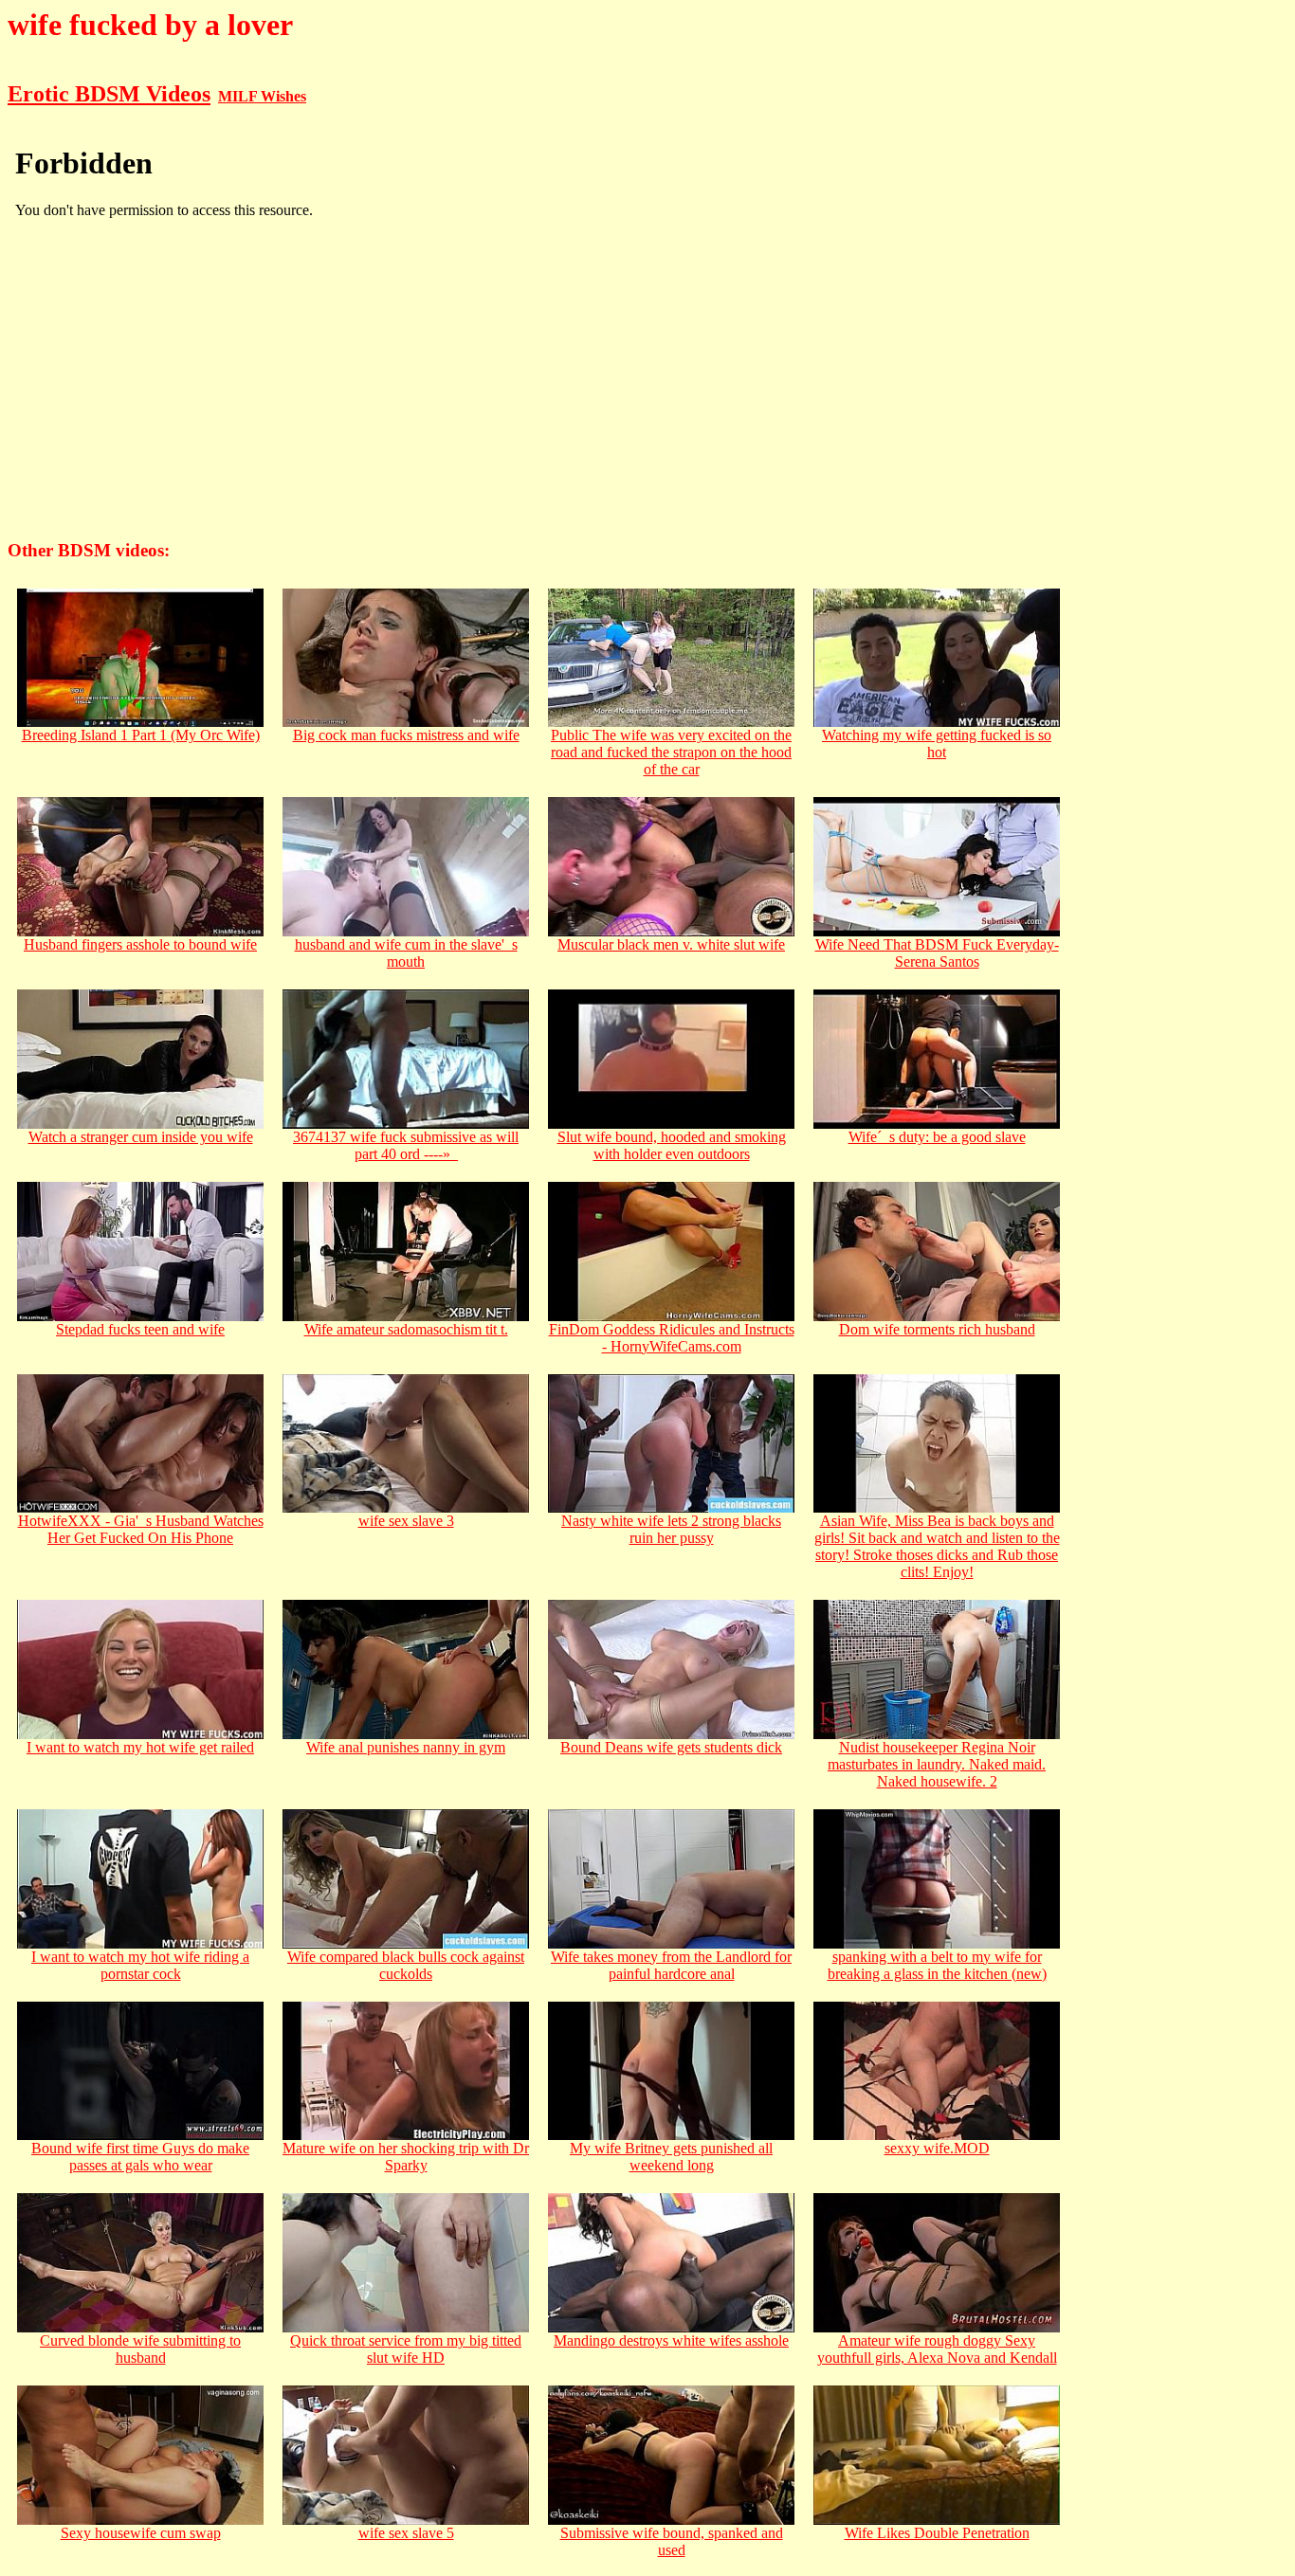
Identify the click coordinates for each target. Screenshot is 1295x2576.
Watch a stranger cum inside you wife (141, 1137)
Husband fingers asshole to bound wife (140, 944)
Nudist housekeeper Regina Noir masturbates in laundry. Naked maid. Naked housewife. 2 (937, 1764)
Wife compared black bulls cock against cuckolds (406, 1965)
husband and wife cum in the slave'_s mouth (406, 953)
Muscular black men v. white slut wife (671, 944)
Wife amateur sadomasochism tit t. (406, 1329)
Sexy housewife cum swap (141, 2533)
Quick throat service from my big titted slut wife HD (406, 2349)
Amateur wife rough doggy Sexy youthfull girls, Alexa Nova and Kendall (937, 2349)
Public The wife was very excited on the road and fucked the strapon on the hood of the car (671, 752)
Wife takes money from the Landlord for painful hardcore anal (671, 1965)
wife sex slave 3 (406, 1521)
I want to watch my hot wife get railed (140, 1747)
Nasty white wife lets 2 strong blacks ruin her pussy (671, 1529)
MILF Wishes (262, 96)
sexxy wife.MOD (937, 2148)
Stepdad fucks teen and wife (140, 1329)
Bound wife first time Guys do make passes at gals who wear (140, 2157)
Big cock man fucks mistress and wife (406, 735)
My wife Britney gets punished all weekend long (671, 2157)
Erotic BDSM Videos (109, 94)
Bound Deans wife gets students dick (671, 1747)
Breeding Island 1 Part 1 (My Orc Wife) (141, 735)
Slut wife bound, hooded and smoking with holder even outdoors (672, 1145)
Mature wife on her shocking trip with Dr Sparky (406, 2157)
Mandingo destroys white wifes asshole (671, 2340)
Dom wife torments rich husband (937, 1329)
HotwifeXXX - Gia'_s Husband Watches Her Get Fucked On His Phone (141, 1529)
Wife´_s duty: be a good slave (937, 1137)
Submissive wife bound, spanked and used (672, 2541)
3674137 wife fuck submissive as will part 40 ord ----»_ (406, 1145)
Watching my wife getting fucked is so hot (937, 744)
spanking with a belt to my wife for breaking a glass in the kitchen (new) (937, 1965)
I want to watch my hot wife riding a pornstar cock (140, 1965)
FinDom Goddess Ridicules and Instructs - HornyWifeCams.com (672, 1338)
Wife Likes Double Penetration (937, 2533)
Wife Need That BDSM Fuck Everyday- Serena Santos (937, 953)
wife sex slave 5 (406, 2533)
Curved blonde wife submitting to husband (140, 2349)
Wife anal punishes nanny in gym (406, 1747)
